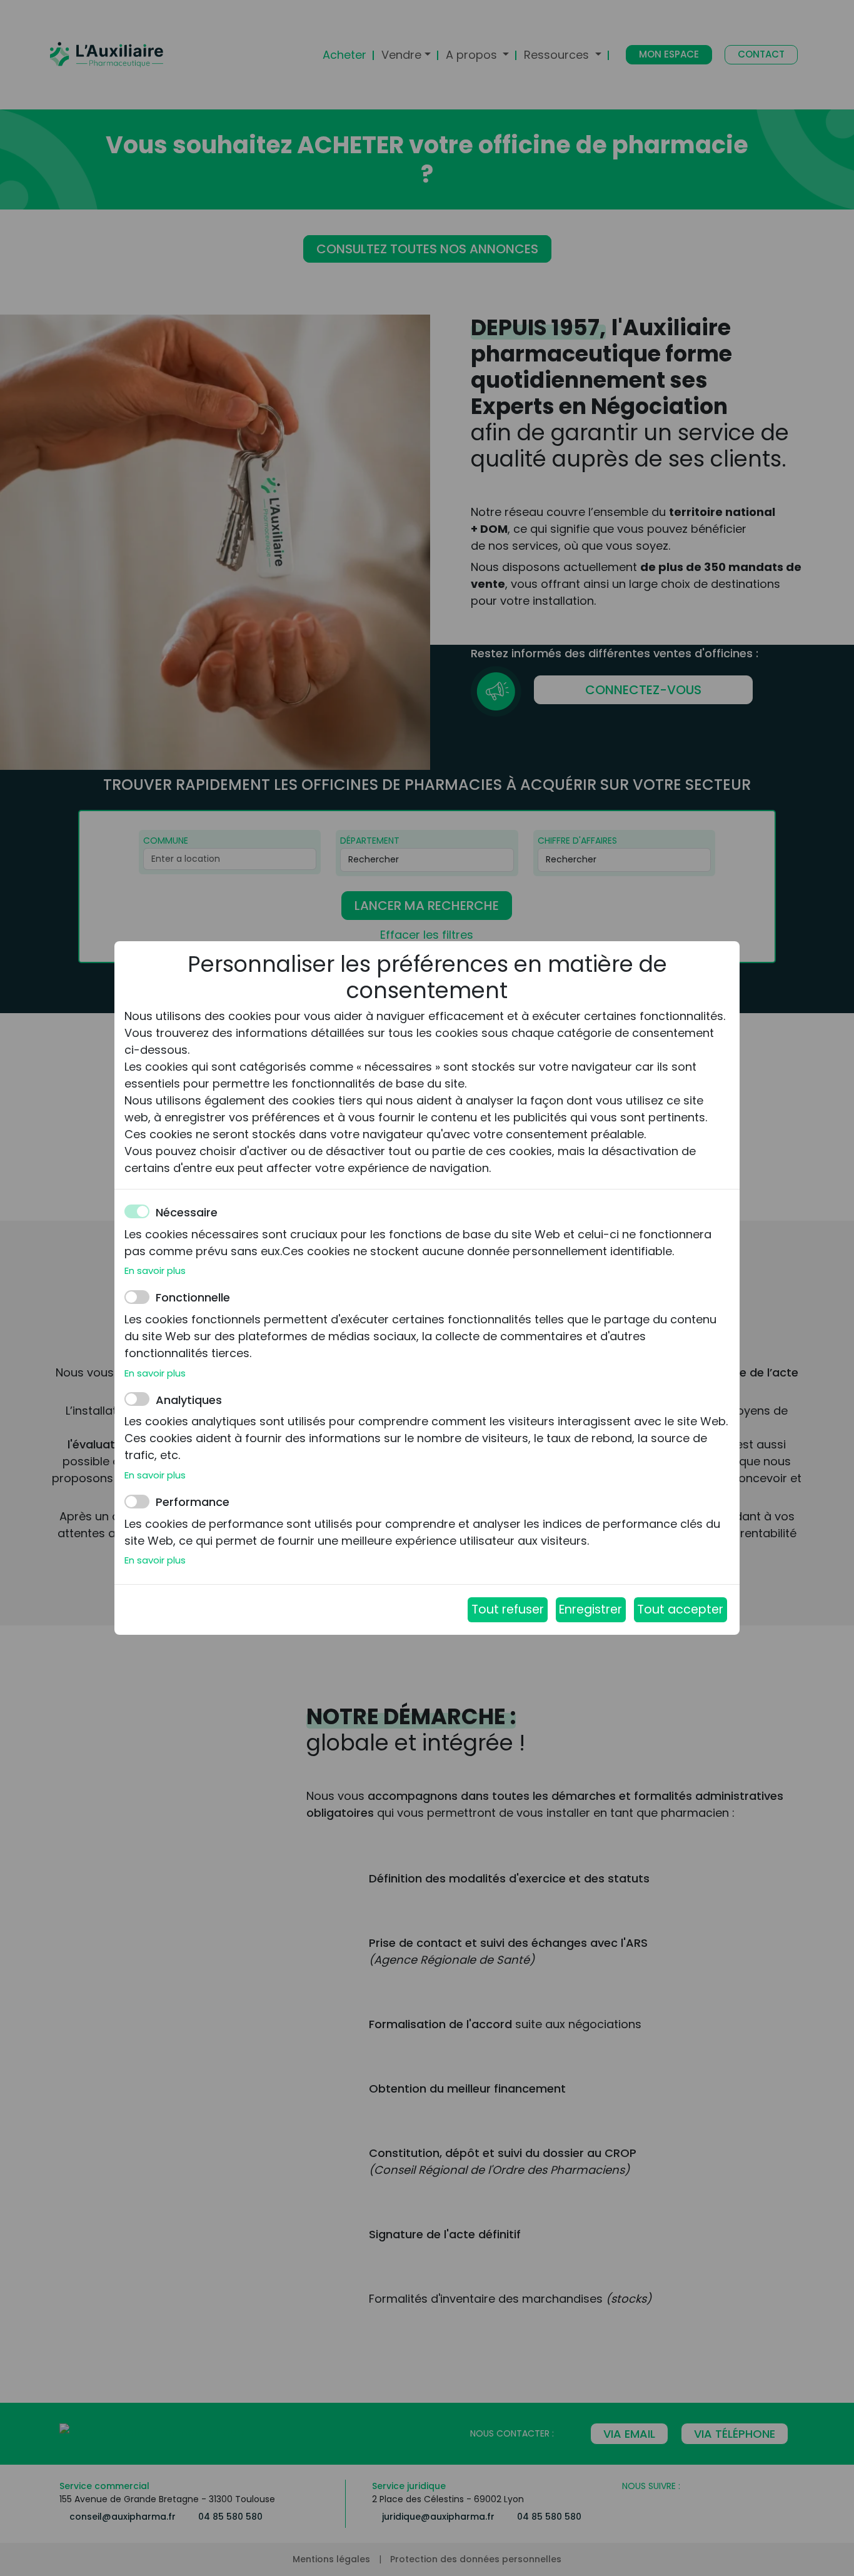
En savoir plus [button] (155, 1270)
